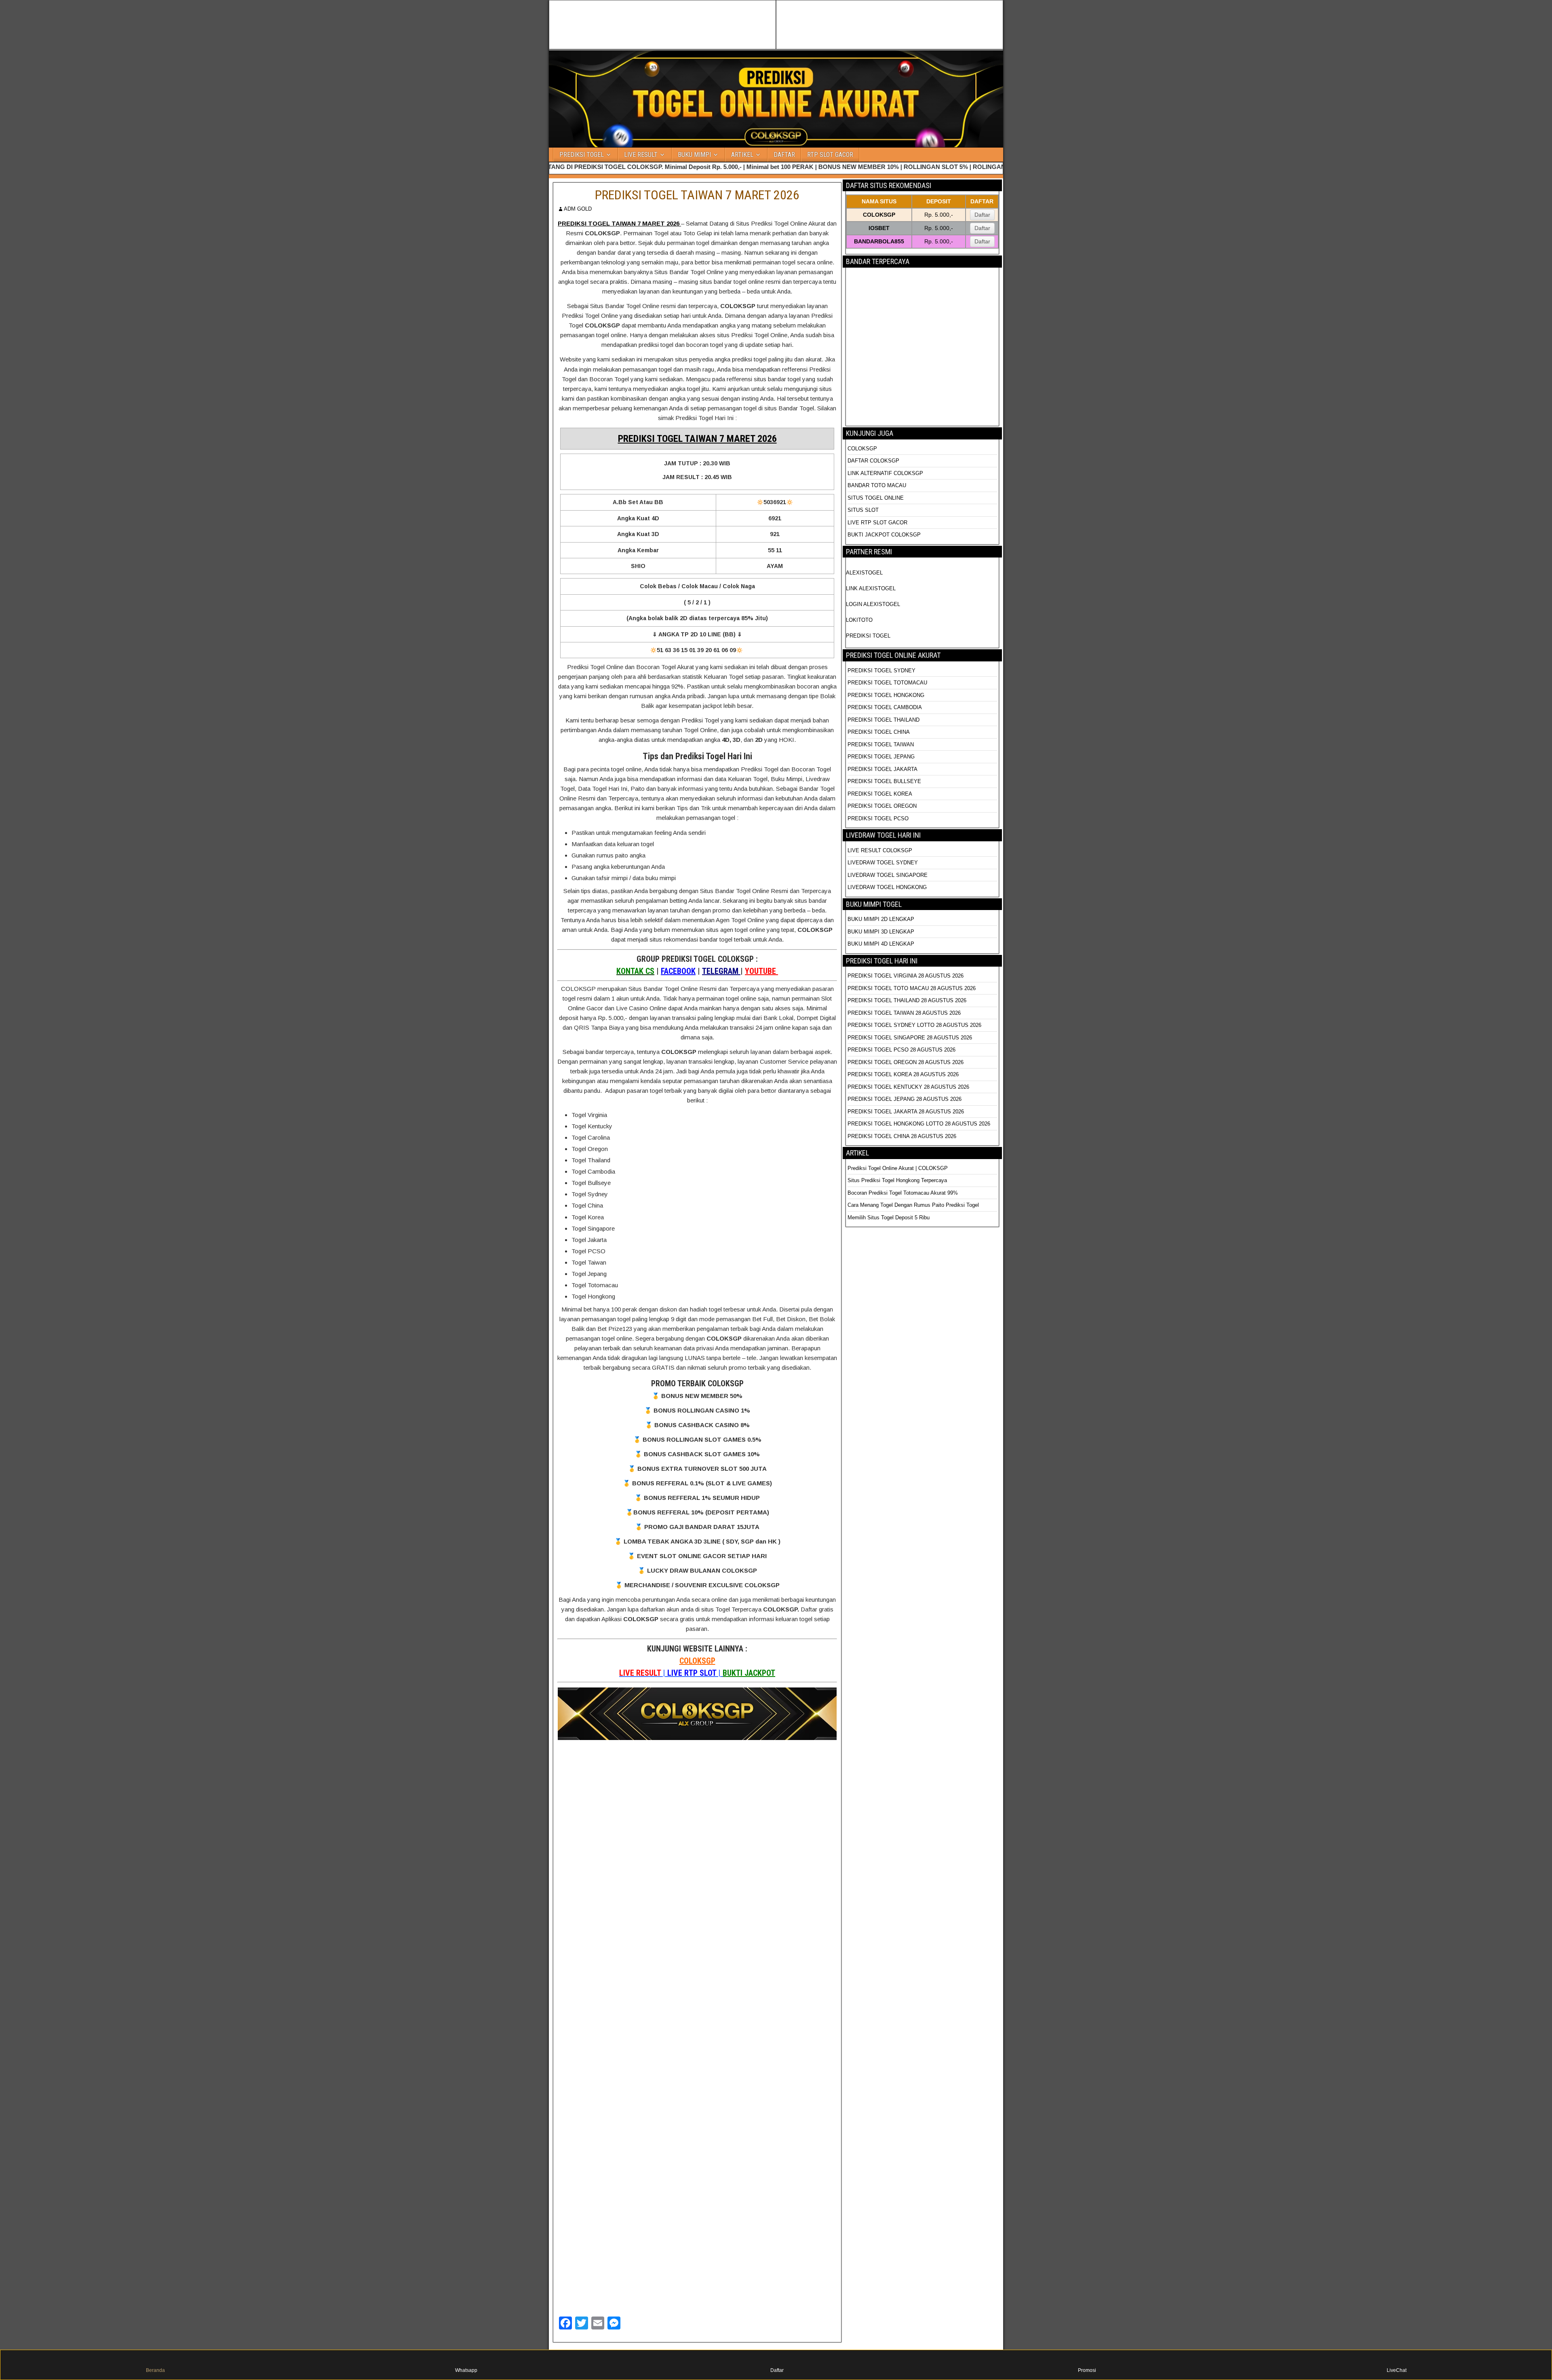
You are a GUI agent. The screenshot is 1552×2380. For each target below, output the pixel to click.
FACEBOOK (678, 971)
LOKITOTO (859, 620)
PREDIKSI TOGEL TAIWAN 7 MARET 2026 (697, 195)
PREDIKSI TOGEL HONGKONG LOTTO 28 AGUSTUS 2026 (919, 1124)
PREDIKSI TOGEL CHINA (879, 732)
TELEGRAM (721, 971)
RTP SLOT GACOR (830, 155)
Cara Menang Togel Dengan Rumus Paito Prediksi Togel (913, 1205)
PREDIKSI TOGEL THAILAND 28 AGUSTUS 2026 (907, 1000)
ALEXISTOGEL (864, 573)
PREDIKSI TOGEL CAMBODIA (885, 707)
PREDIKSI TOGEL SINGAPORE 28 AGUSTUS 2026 (910, 1038)
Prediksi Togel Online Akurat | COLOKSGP (898, 1168)
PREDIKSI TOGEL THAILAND (884, 720)
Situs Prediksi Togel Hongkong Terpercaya (898, 1180)
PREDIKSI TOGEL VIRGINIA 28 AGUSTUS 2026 (906, 976)
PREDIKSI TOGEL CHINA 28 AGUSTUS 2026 (902, 1136)
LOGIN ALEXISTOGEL (873, 604)
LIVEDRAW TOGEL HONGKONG (887, 887)
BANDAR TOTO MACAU (877, 485)
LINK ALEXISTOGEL (871, 588)
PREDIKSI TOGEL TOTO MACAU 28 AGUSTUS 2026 (912, 988)
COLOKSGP (697, 1661)
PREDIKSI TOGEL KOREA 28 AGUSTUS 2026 (903, 1074)
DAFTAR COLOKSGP (873, 461)
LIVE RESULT (641, 155)
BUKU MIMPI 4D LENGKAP (881, 944)
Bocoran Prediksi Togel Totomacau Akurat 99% (903, 1193)
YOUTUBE (761, 971)
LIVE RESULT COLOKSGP (880, 850)
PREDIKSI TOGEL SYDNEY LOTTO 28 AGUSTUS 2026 (914, 1025)
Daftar (982, 215)
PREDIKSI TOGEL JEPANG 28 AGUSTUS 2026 (905, 1099)
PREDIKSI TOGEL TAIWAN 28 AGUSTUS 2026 (904, 1013)
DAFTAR (784, 155)
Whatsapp (466, 2370)
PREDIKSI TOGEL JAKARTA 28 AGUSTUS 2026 (906, 1112)
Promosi (1087, 2370)
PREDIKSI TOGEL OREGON (882, 806)
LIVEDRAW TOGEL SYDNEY (883, 863)
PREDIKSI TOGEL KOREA (880, 794)
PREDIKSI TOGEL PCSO (878, 818)
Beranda (155, 2370)
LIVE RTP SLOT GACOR (877, 523)
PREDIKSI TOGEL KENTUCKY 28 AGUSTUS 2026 (908, 1087)
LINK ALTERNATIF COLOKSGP (885, 473)
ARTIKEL (742, 155)
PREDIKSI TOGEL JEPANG (881, 757)
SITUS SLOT (863, 510)
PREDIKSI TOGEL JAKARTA (882, 769)
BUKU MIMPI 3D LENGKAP (881, 932)
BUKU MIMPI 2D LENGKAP (881, 919)
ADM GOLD (578, 209)
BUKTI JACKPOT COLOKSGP (884, 535)
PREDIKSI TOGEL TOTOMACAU (887, 683)
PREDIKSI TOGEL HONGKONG (886, 695)
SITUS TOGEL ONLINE (876, 498)
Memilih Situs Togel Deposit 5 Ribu (889, 1217)
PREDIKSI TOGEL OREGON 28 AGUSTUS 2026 (906, 1062)
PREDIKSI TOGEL (582, 155)
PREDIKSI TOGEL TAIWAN (881, 744)
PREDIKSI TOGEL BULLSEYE (884, 781)
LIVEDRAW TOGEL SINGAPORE (888, 875)
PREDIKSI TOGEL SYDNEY (881, 670)
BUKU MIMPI (694, 155)
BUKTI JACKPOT (749, 1673)
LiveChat (1397, 2370)
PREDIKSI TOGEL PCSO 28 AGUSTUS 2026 (901, 1050)
